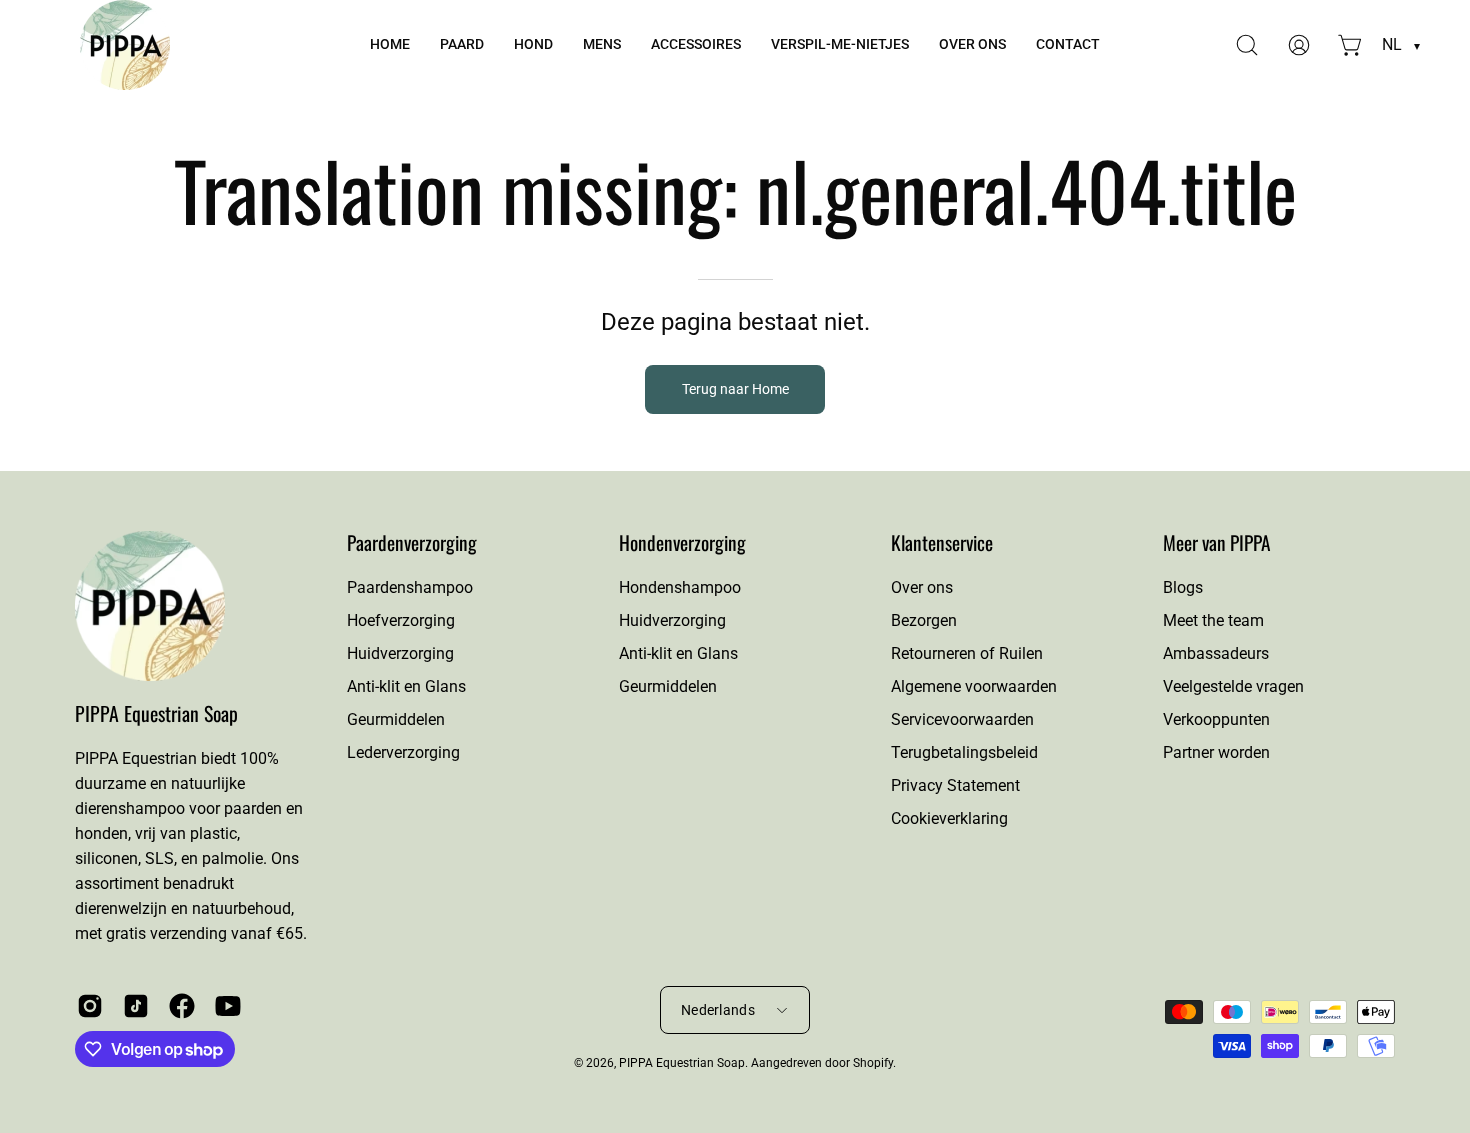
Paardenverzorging (412, 542)
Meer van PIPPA (1217, 543)
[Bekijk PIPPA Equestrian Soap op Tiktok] (136, 1006)
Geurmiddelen (396, 719)
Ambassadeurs (1216, 653)
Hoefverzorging (401, 620)
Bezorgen (924, 620)
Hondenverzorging (682, 543)
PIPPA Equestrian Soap (156, 713)
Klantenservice (942, 543)
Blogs (1183, 587)
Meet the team (1213, 620)
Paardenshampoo (410, 587)
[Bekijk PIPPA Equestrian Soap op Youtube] (228, 1006)
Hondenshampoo (680, 587)
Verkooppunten (1216, 719)
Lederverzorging (403, 752)
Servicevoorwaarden (962, 719)
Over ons (922, 587)
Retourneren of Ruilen (967, 653)
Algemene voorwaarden (974, 686)
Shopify (873, 1063)
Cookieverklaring (949, 818)
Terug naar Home (735, 389)
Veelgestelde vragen (1233, 686)
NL (1401, 44)
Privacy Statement (955, 785)
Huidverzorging (400, 653)
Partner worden (1216, 752)
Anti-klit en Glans (406, 686)
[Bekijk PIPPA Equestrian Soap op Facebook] (182, 1006)
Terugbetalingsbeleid (964, 752)
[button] (462, 45)
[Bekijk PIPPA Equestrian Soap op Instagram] (90, 1006)
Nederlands (718, 1010)
